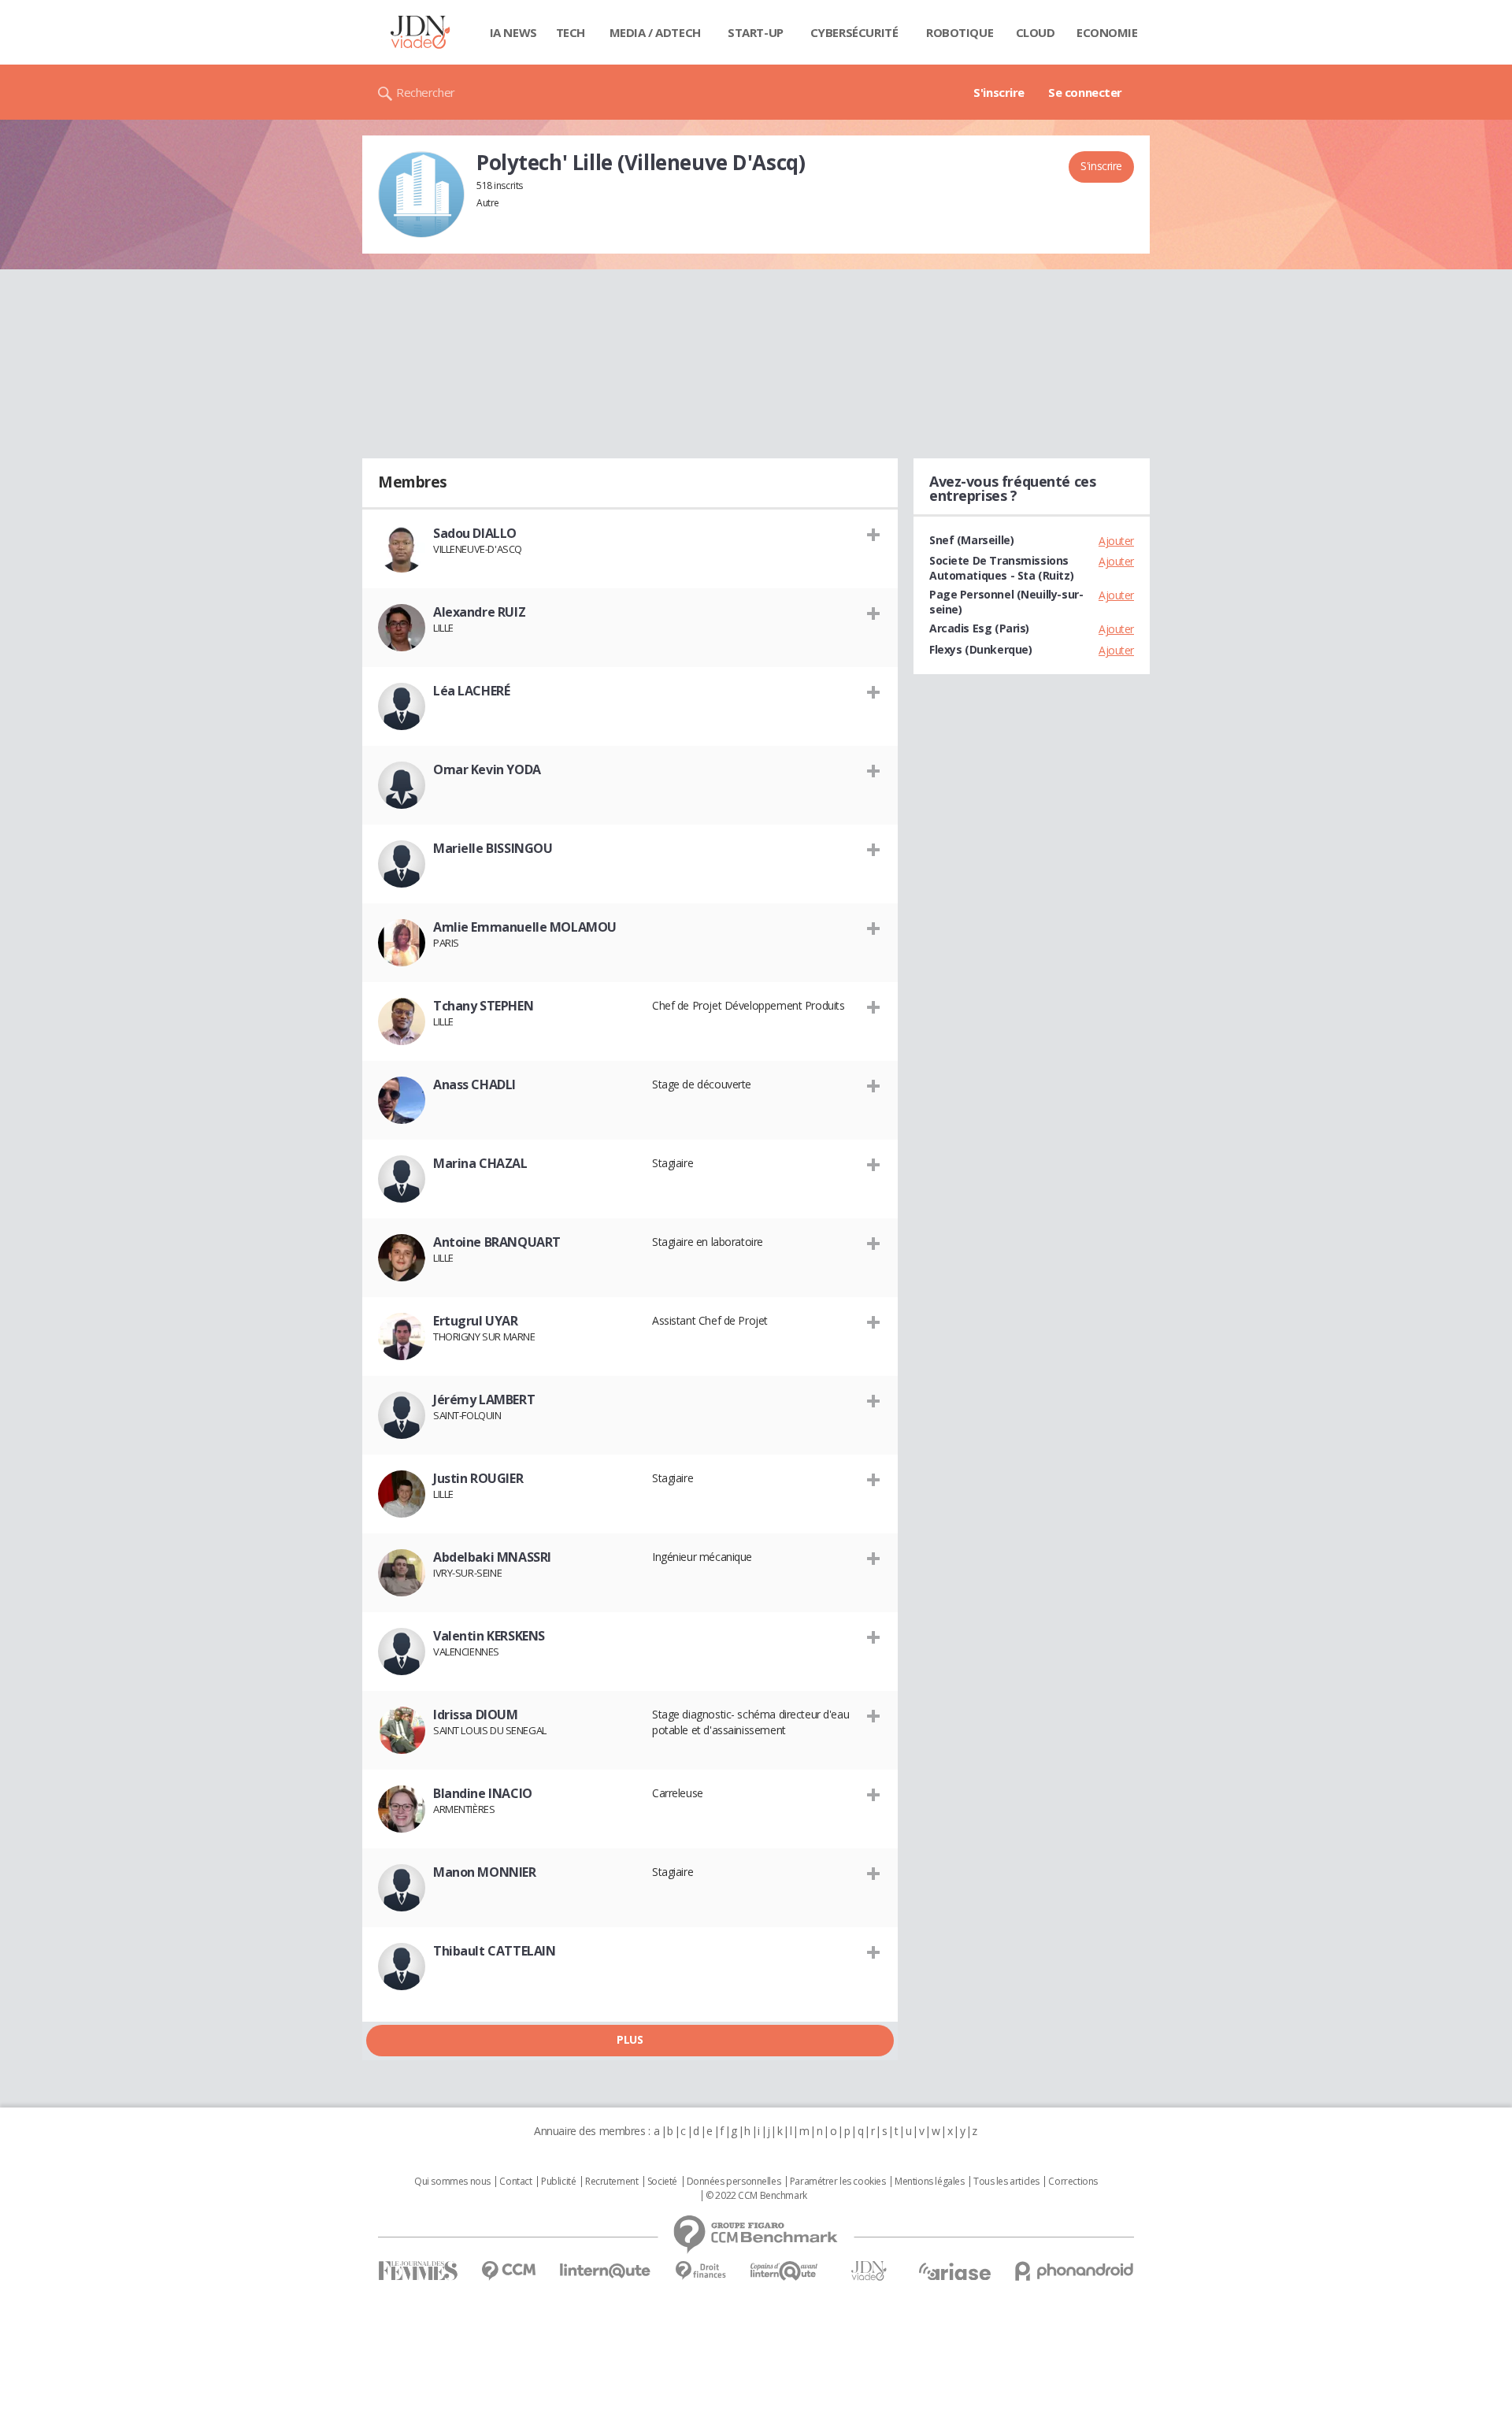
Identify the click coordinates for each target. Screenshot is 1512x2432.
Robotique (960, 32)
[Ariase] (954, 2271)
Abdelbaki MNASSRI (492, 1557)
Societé (662, 2182)
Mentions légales (929, 2182)
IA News (513, 32)
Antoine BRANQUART (497, 1242)
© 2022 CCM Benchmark (756, 2196)
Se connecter (1085, 92)
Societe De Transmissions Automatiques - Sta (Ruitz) (1001, 568)
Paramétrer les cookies (838, 2182)
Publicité (558, 2182)
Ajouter (1116, 541)
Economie (1107, 32)
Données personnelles (734, 2182)
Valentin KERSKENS (489, 1636)
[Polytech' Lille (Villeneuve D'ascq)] (421, 195)
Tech (571, 32)
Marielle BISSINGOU (493, 848)
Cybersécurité (854, 32)
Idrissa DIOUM (476, 1715)
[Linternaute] (606, 2271)
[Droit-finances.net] (700, 2271)
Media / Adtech (655, 32)
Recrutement (611, 2182)
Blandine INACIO (483, 1793)
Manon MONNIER (485, 1872)
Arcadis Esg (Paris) (979, 628)
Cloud (1036, 32)
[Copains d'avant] (785, 2271)
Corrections (1073, 2182)
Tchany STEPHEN (483, 1006)
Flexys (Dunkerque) (980, 649)
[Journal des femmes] (418, 2271)
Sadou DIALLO (475, 533)
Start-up (756, 32)
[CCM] (508, 2271)
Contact (515, 2182)
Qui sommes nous (452, 2182)
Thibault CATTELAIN (494, 1951)
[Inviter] (874, 534)
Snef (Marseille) (971, 540)
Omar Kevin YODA (487, 769)
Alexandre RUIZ (479, 612)
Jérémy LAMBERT (484, 1400)
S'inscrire (999, 92)
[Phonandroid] (1075, 2271)
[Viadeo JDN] (869, 2271)
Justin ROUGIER (478, 1478)
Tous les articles (1006, 2182)
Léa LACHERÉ (471, 691)
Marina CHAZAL (480, 1163)
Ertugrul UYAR (476, 1321)
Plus (630, 2039)
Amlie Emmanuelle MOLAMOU (525, 927)
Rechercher (426, 92)
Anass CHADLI (474, 1084)
